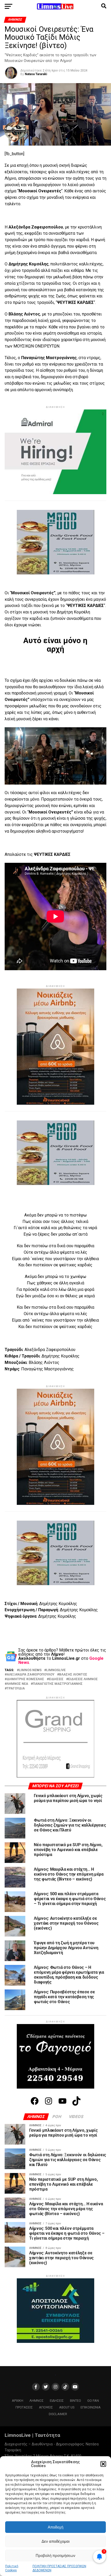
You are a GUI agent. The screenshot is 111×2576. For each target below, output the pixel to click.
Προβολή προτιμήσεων (55, 2555)
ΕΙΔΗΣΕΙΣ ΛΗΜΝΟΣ (83, 1679)
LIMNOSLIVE (56, 1670)
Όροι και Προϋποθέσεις (31, 2361)
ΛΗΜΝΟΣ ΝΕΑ (17, 1684)
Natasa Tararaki (36, 74)
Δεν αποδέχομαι (55, 2541)
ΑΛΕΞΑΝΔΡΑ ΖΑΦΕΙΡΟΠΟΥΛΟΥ (31, 1675)
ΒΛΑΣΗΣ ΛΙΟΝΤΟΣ (73, 1675)
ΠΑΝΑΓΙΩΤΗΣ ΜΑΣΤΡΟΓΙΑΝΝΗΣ (58, 1684)
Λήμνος (37, 2280)
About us (67, 2286)
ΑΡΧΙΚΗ (18, 2280)
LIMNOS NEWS (30, 1670)
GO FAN (93, 2280)
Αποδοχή (55, 2527)
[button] (103, 2464)
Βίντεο (76, 2280)
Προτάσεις (24, 2286)
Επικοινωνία (65, 2365)
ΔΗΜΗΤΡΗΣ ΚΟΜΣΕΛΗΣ (25, 1679)
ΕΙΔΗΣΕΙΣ (56, 1679)
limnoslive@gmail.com (23, 2347)
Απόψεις (46, 2286)
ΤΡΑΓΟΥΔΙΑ (16, 1689)
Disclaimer (58, 2293)
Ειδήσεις (57, 2280)
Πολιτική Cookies (65, 2361)
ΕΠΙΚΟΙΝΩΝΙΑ (91, 2286)
